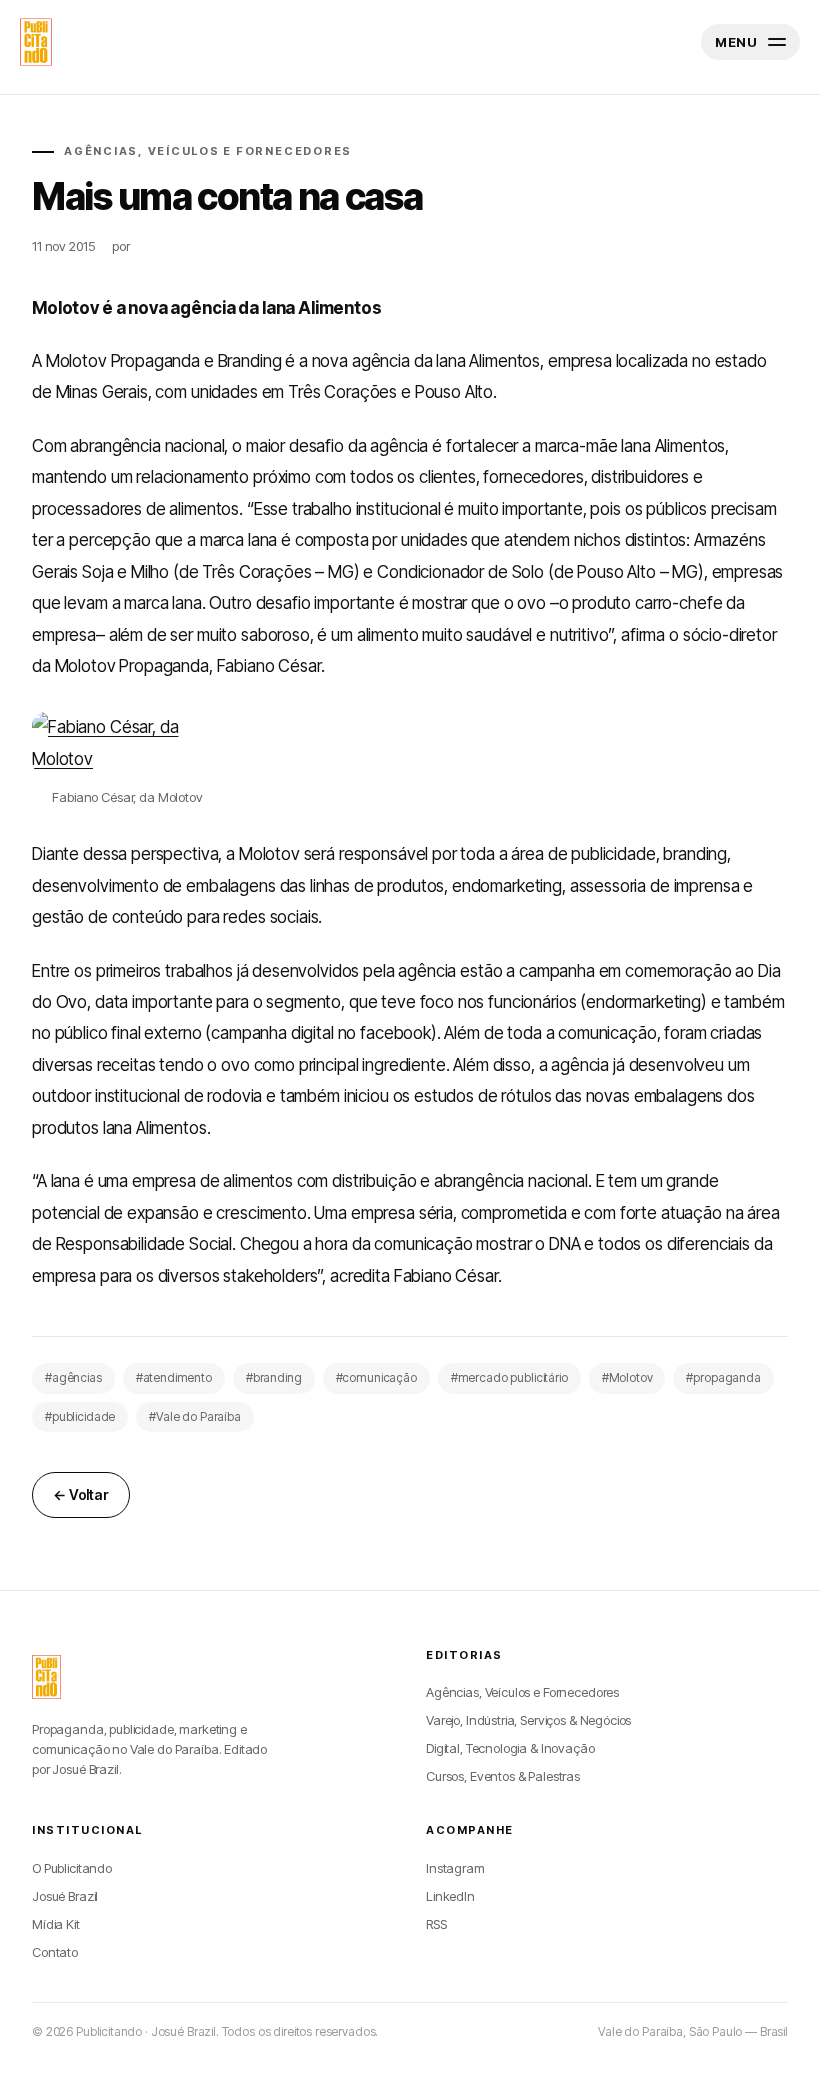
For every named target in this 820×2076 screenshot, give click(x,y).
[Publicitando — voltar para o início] (46, 1677)
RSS (436, 1924)
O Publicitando (72, 1868)
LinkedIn (450, 1896)
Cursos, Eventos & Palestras (503, 1776)
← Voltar (81, 1494)
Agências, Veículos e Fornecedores (522, 1692)
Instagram (455, 1868)
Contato (55, 1952)
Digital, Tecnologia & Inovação (510, 1748)
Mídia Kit (56, 1924)
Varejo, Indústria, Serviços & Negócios (528, 1720)
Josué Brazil (65, 1896)
